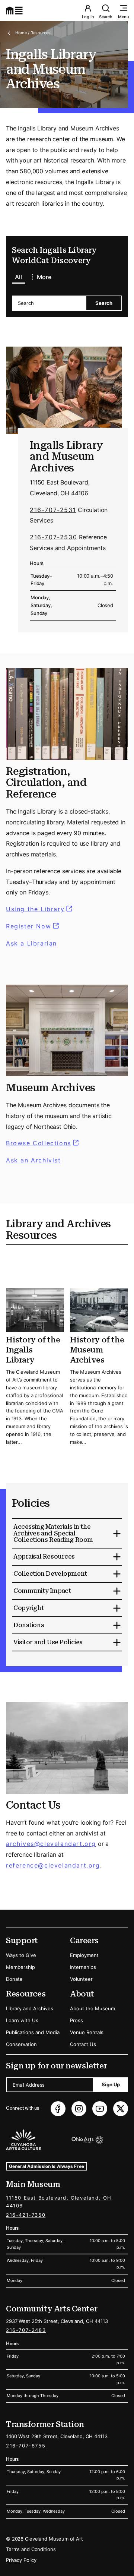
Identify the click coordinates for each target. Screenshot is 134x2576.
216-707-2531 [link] (53, 510)
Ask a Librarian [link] (31, 943)
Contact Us (83, 2044)
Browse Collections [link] (43, 1143)
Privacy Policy (21, 2560)
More (44, 277)
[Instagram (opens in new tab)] (79, 2109)
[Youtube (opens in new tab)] (100, 2109)
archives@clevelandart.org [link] (51, 1844)
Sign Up (111, 2084)
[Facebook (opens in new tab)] (58, 2109)
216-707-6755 (26, 2446)
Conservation (21, 2044)
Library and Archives (30, 2008)
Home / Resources (33, 33)
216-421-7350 (26, 2215)
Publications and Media (33, 2032)
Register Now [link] (28, 926)
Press (76, 2020)
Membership (20, 1967)
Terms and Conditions (31, 2549)
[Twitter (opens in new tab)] (121, 2109)
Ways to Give (21, 1955)
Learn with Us (22, 2020)
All (18, 277)
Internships (83, 1967)
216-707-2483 (26, 2330)
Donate (14, 1979)
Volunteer (81, 1979)
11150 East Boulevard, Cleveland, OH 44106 (59, 2202)
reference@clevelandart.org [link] (53, 1865)
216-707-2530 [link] (53, 537)
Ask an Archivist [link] (33, 1160)
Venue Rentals (87, 2032)
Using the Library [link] (40, 909)
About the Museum (92, 2008)
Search (106, 17)
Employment (84, 1955)
